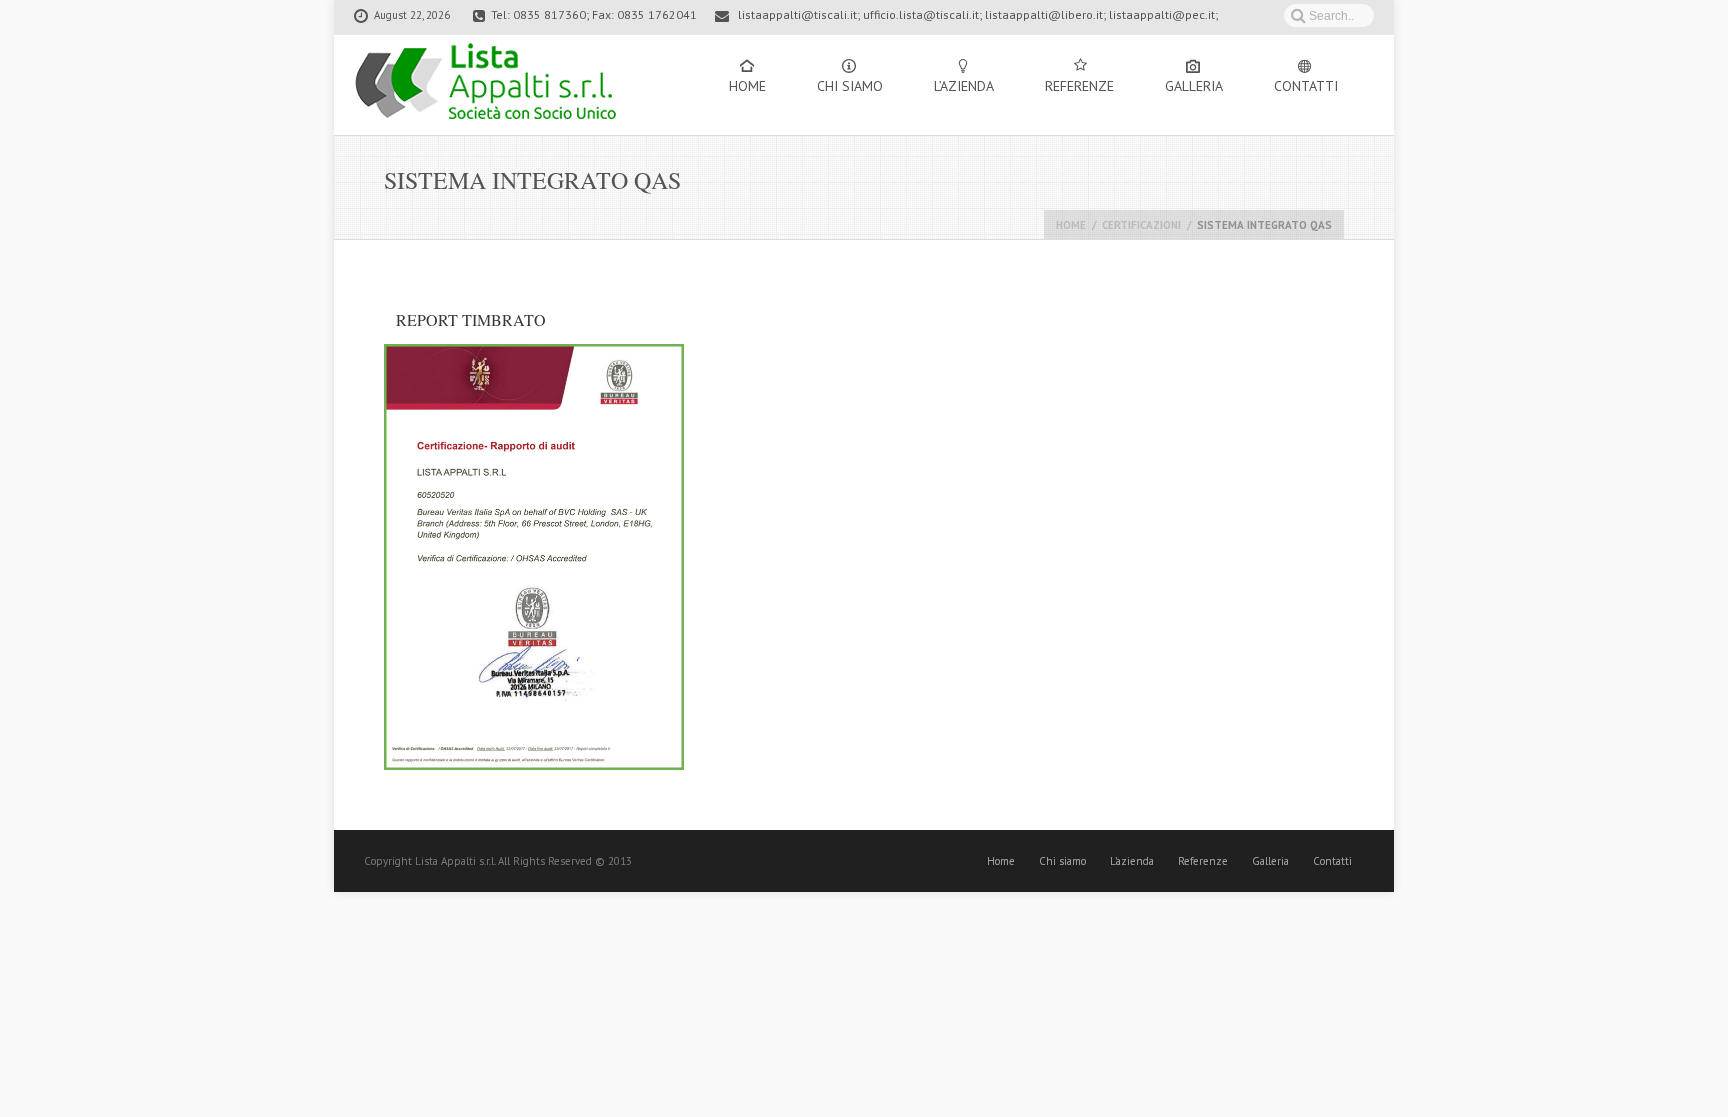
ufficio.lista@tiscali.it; (922, 14)
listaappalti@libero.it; (1045, 14)
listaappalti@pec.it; (1163, 14)
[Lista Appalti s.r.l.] (486, 85)
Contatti (1306, 86)
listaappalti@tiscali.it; (799, 14)
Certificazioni (1141, 225)
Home (747, 86)
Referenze (1079, 86)
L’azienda (964, 86)
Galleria (1194, 86)
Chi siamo (850, 86)
